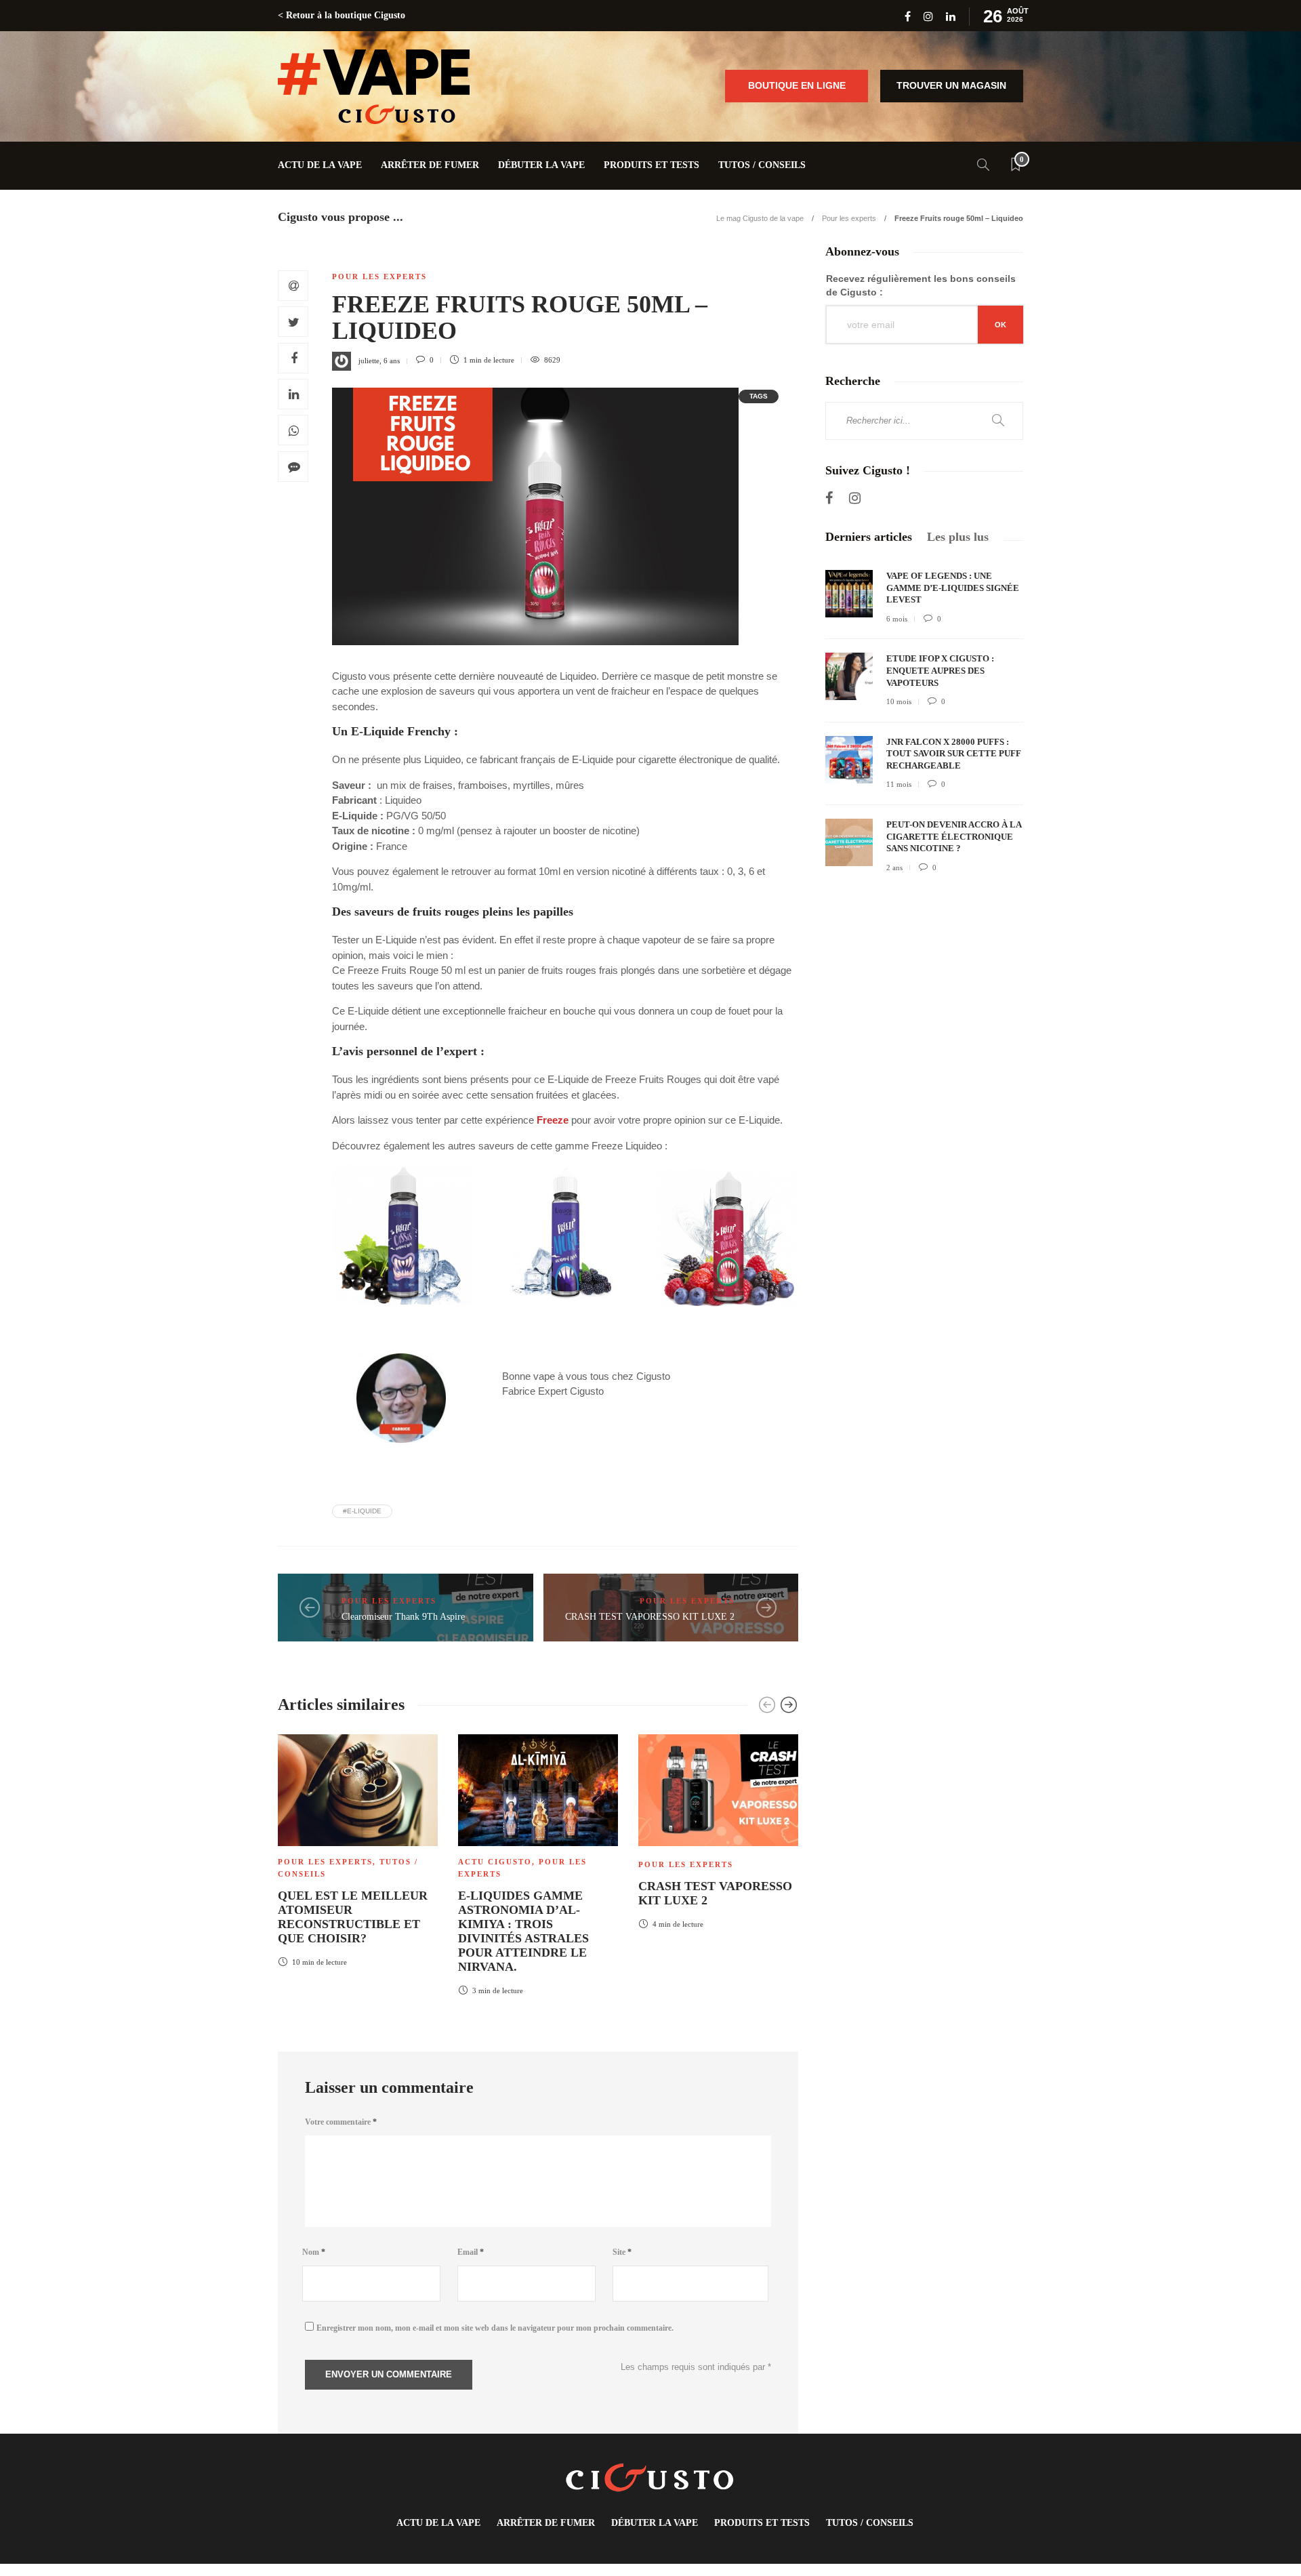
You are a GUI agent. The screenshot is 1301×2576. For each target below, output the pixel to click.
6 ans (392, 360)
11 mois (899, 784)
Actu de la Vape (320, 165)
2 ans (894, 867)
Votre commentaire (341, 2122)
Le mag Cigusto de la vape (760, 218)
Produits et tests (652, 165)
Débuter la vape (541, 165)
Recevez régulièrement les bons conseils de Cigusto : (921, 285)
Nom (314, 2252)
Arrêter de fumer (430, 165)
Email (471, 2252)
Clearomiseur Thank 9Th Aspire (403, 1617)
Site (622, 2252)
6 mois (897, 619)
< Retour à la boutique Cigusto (342, 15)
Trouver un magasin (951, 85)
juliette (369, 360)
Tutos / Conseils (762, 165)
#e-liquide (362, 1511)
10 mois (899, 701)
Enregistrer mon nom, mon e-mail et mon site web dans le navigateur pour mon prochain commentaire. (495, 2328)
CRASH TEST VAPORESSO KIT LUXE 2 (650, 1617)
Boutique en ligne (797, 85)
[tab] (869, 537)
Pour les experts (849, 218)
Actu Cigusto (495, 1862)
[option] (358, 1848)
